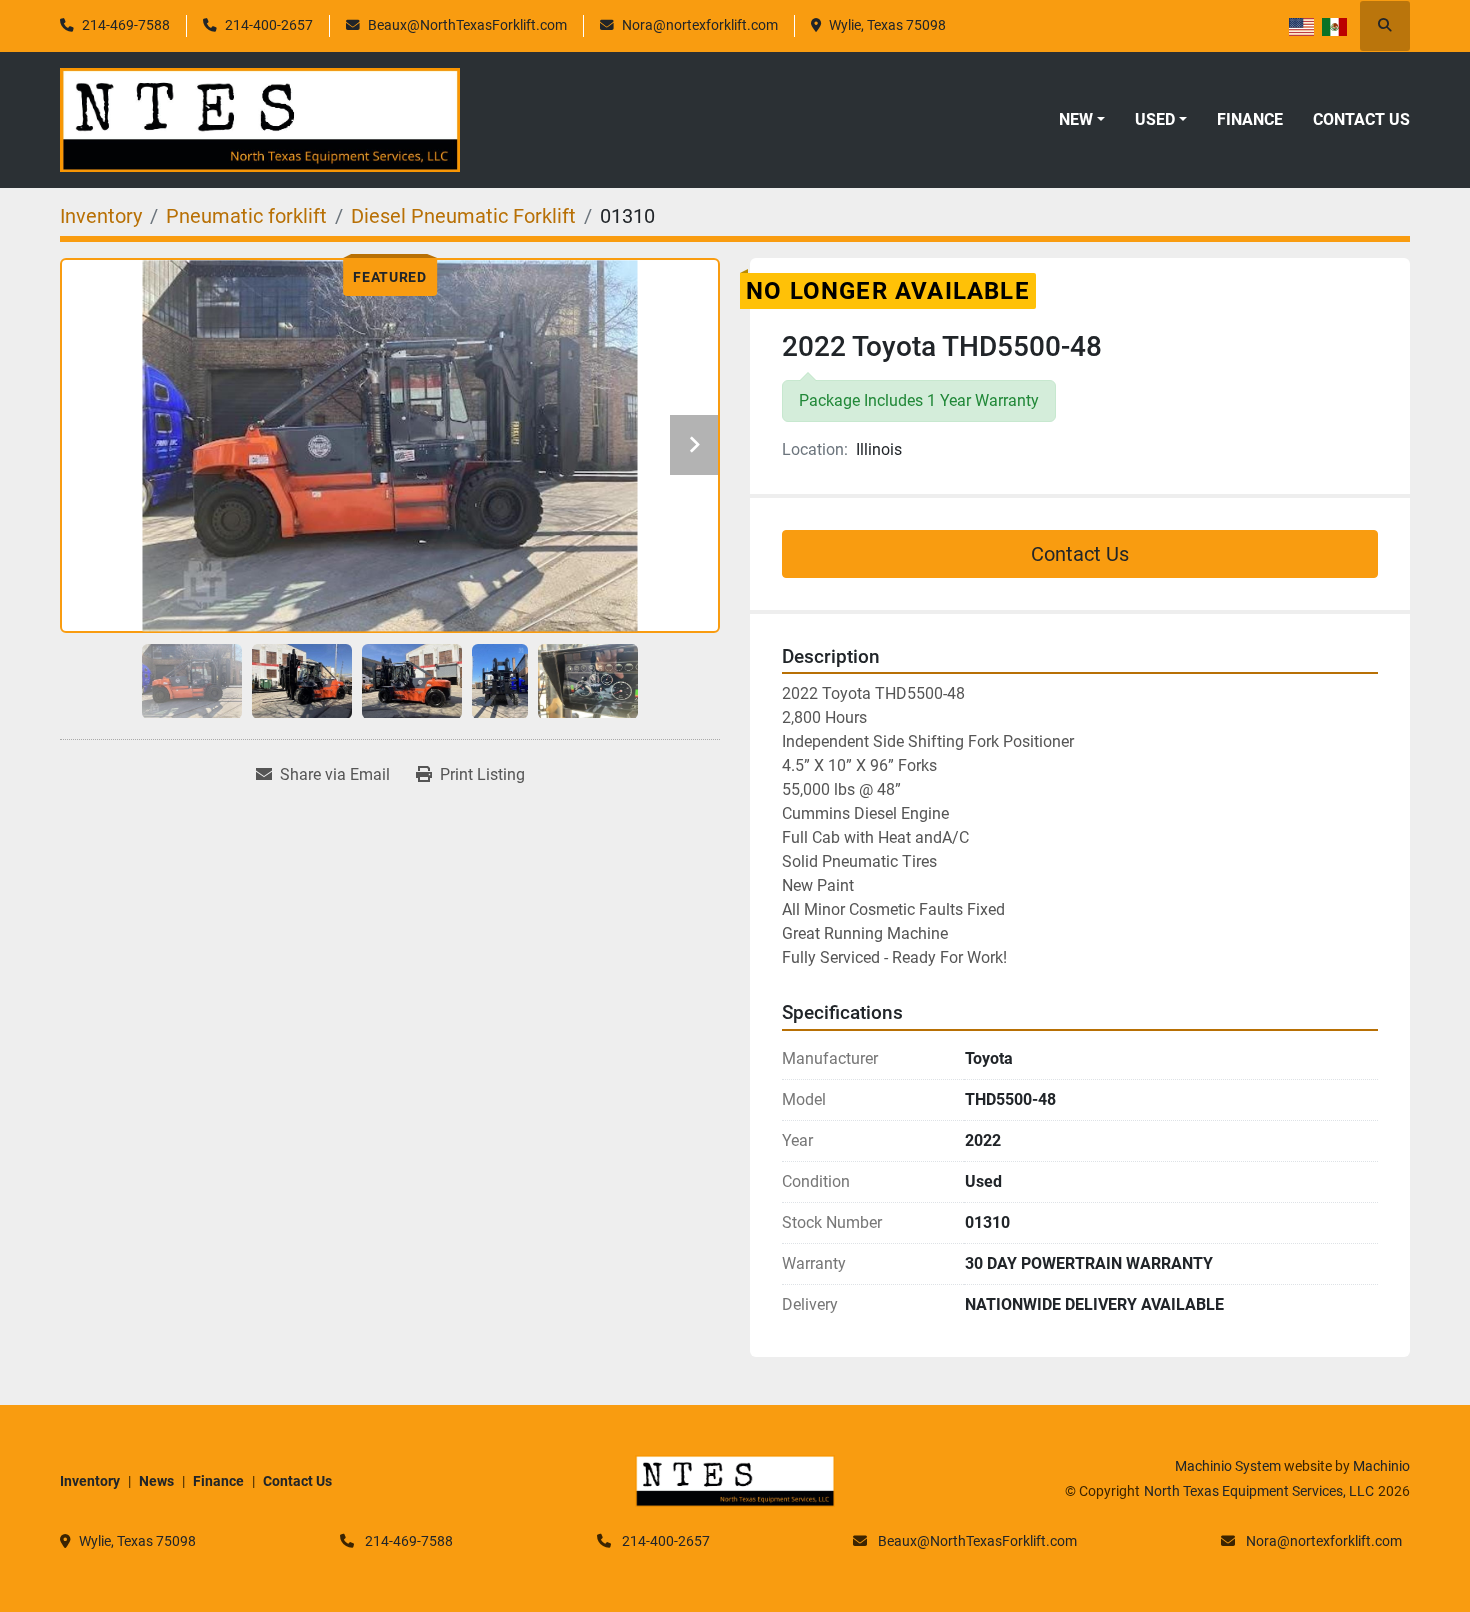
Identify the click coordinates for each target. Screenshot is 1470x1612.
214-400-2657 (269, 25)
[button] (1082, 120)
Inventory (90, 1481)
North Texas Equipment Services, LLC (1259, 1491)
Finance (1250, 119)
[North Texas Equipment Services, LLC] (735, 1480)
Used (1155, 119)
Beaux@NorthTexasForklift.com (467, 25)
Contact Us (1361, 119)
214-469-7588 (126, 25)
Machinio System (1228, 1466)
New (1076, 119)
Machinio (1381, 1466)
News (156, 1481)
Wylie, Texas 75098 (887, 25)
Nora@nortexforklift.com (700, 25)
